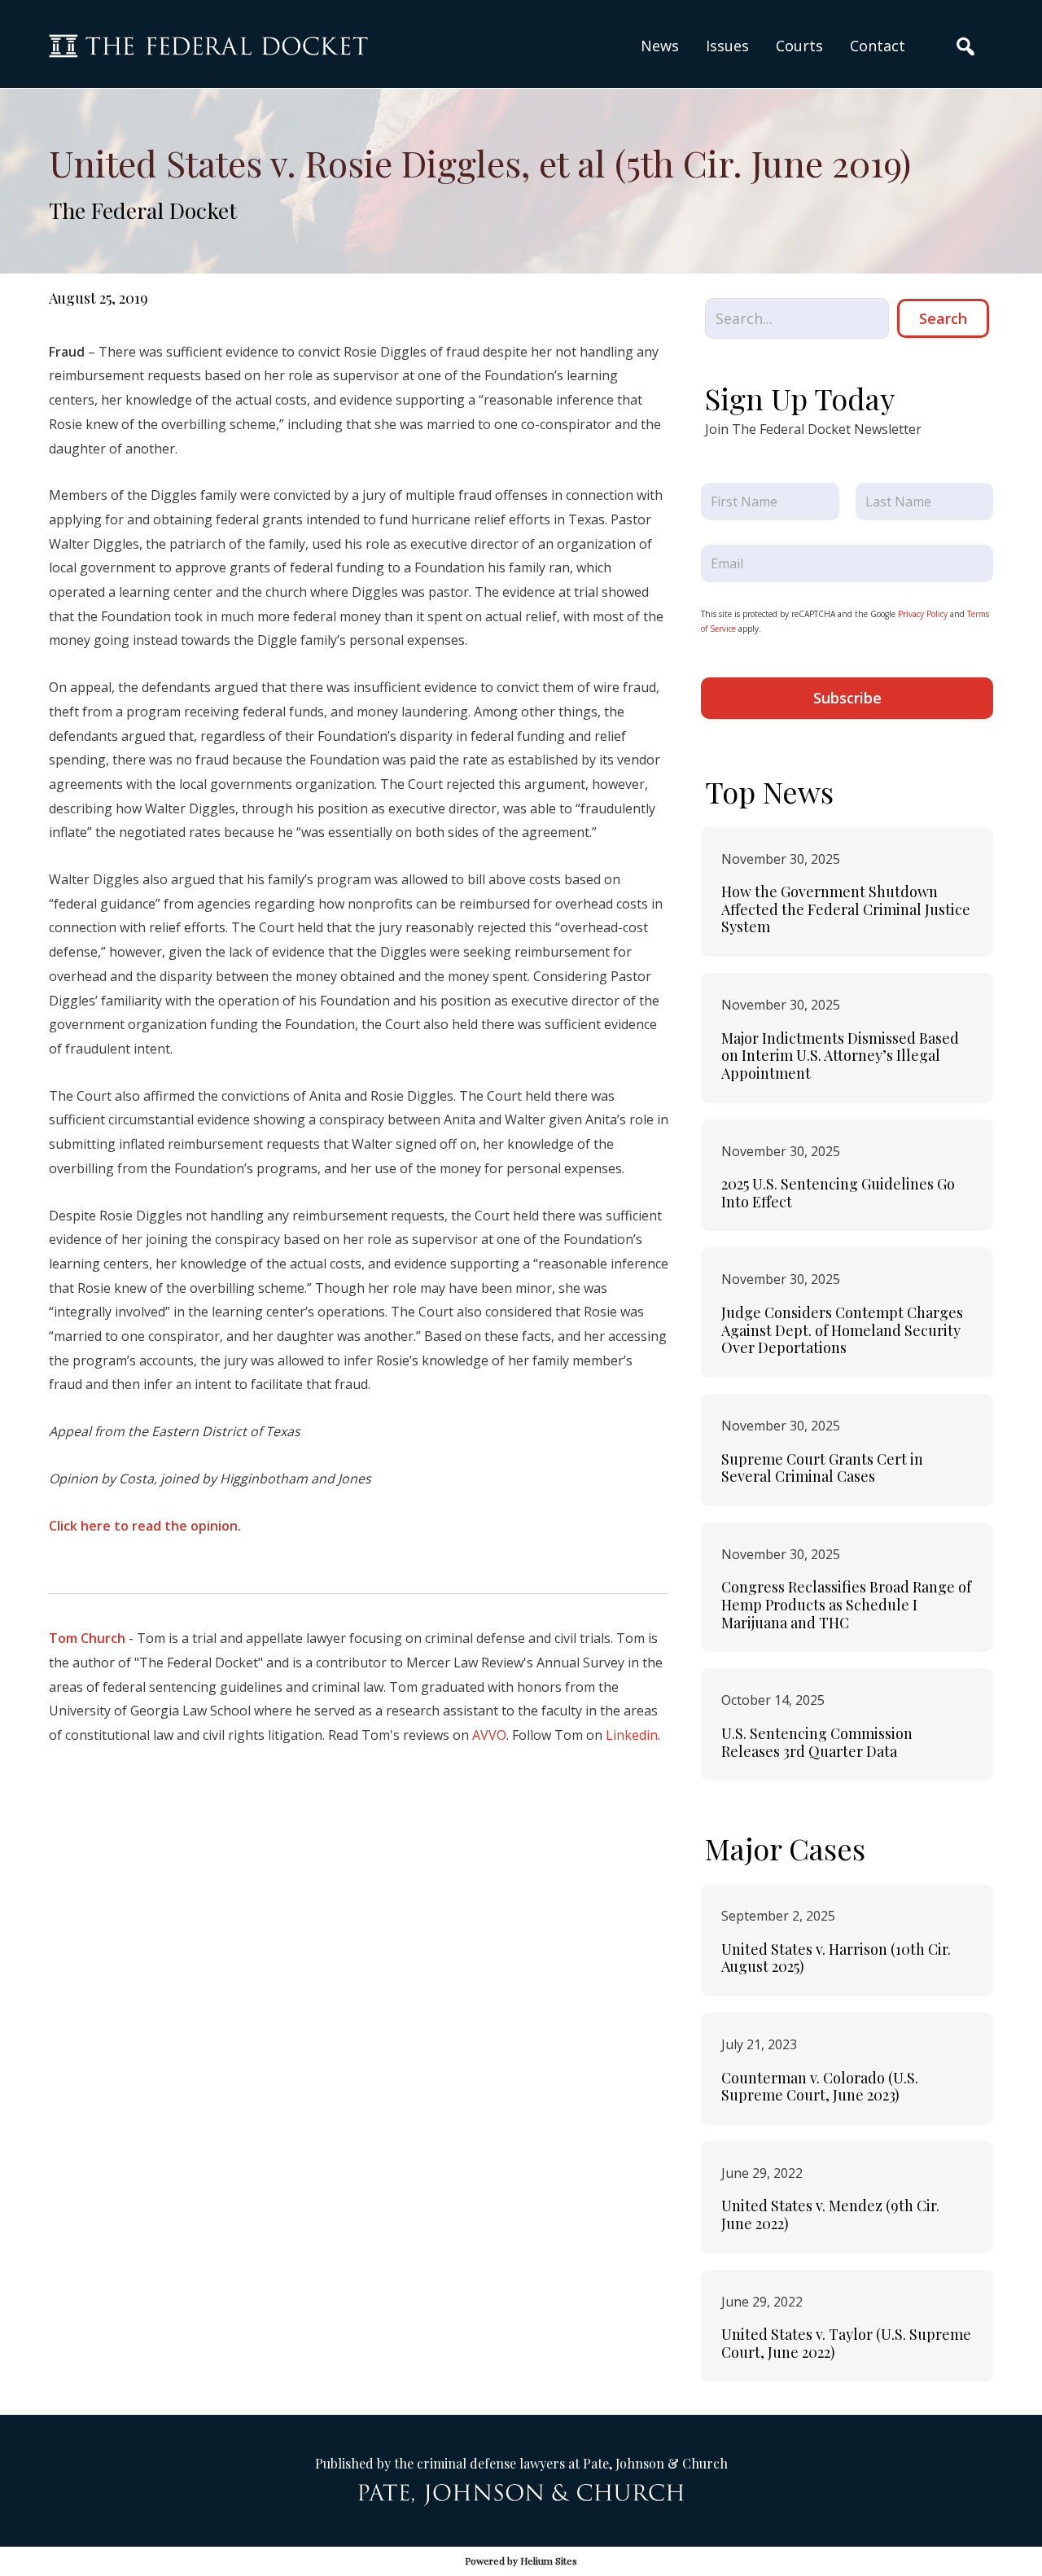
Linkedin (632, 1735)
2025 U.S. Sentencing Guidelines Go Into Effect (838, 1193)
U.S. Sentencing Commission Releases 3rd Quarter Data (817, 1742)
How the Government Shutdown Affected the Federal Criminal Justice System (846, 909)
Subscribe (847, 698)
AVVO (489, 1735)
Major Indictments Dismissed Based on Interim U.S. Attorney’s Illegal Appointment (840, 1056)
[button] (727, 46)
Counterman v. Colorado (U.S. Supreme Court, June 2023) (820, 2087)
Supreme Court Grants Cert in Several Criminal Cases (822, 1468)
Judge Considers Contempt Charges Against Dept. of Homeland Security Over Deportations (842, 1330)
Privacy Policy (923, 614)
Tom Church (87, 1638)
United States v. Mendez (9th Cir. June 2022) (830, 2215)
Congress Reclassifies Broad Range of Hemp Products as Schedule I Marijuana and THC (846, 1604)
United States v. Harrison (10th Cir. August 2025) (836, 1958)
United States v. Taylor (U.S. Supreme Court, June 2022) (846, 2343)
